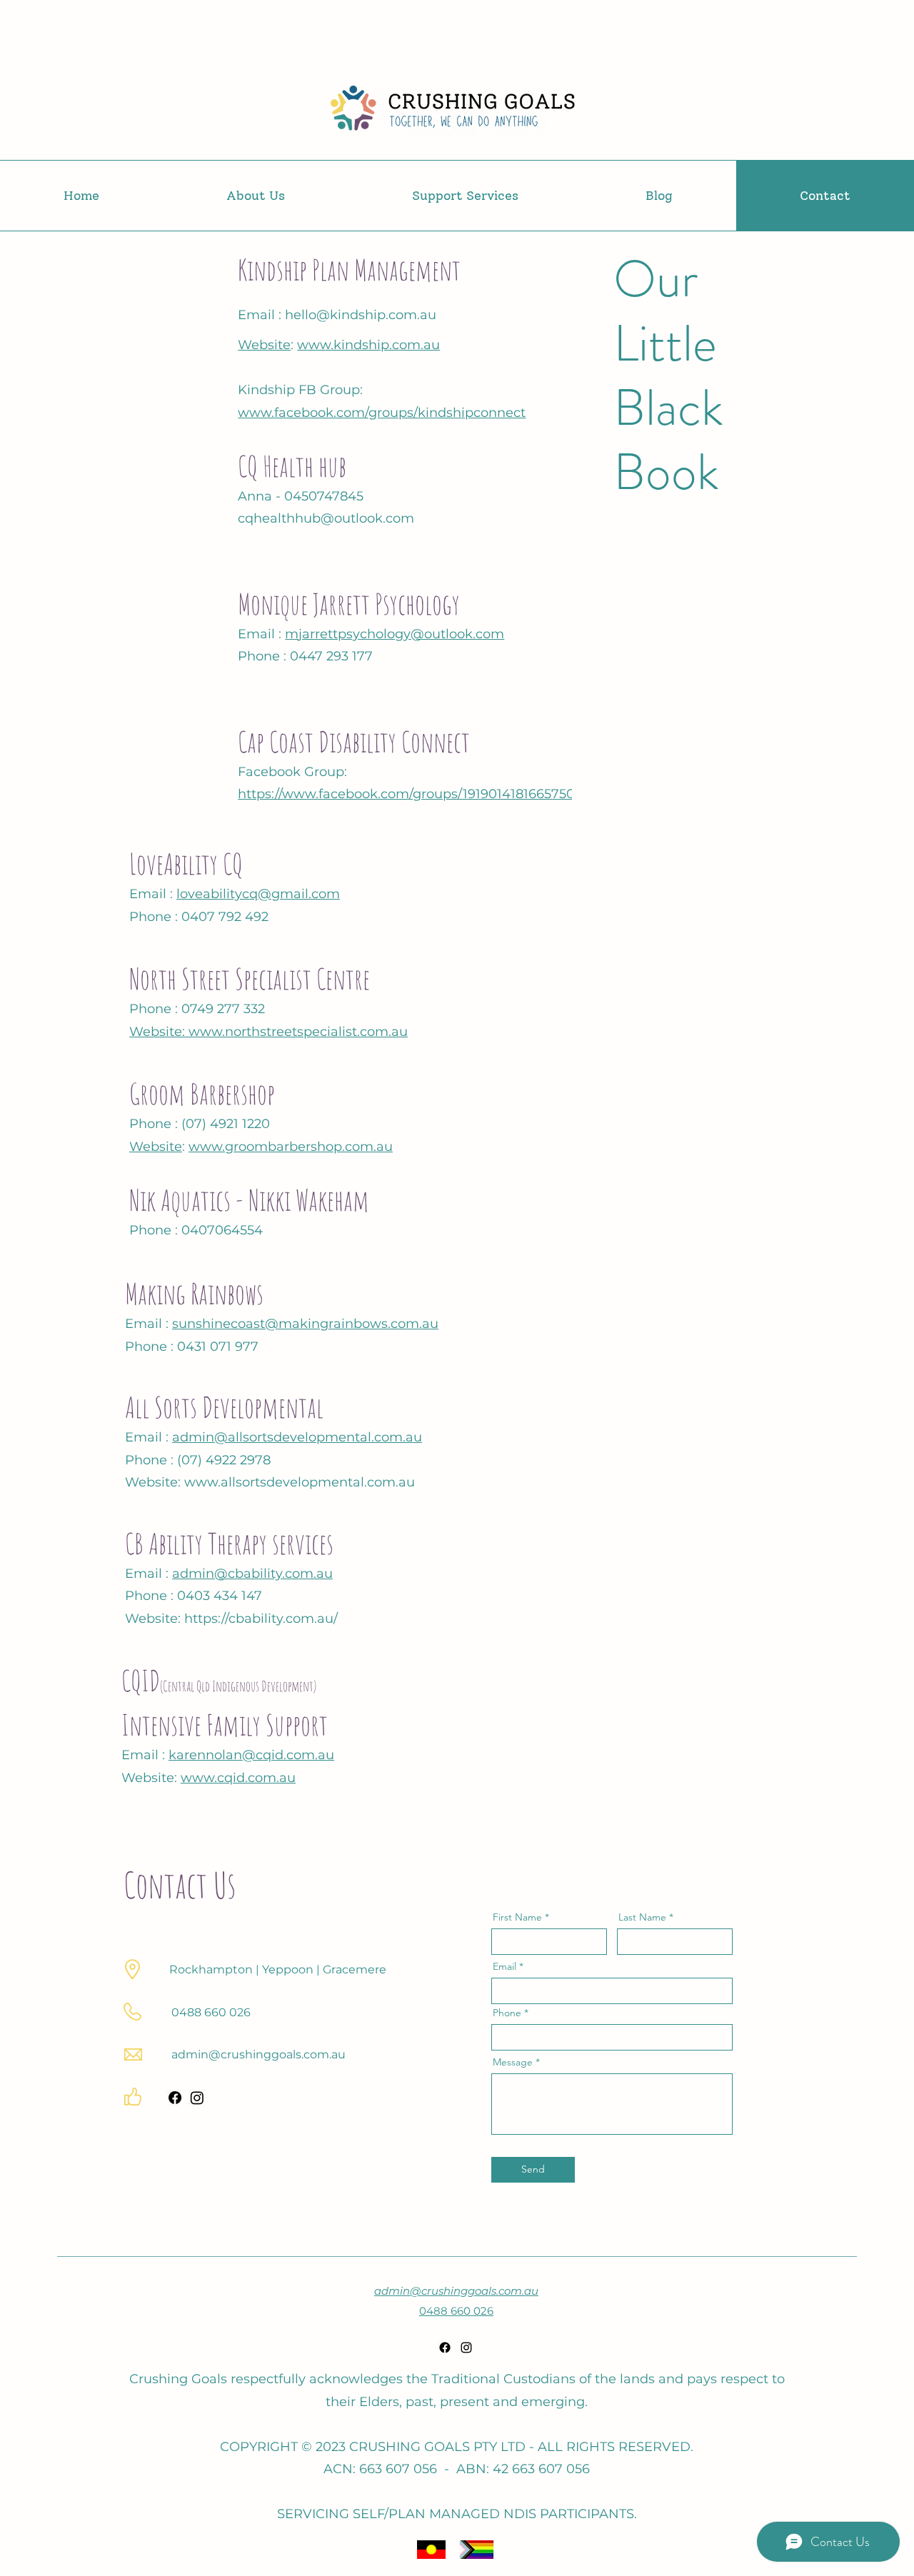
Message (513, 2062)
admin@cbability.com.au (252, 1574)
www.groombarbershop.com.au (291, 1147)
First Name (517, 1917)
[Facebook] (175, 2098)
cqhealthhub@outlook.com (326, 518)
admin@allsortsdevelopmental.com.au (297, 1437)
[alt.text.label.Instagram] (466, 2348)
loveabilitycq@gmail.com (258, 894)
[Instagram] (197, 2098)
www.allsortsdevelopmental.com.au (300, 1482)
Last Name (642, 1917)
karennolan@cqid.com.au (251, 1755)
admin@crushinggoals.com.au (258, 2054)
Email (504, 1966)
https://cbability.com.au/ (261, 1619)
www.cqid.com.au (238, 1778)
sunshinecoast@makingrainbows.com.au (305, 1324)
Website (264, 345)
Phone (507, 2013)
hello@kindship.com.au (361, 315)
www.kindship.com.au (368, 345)
